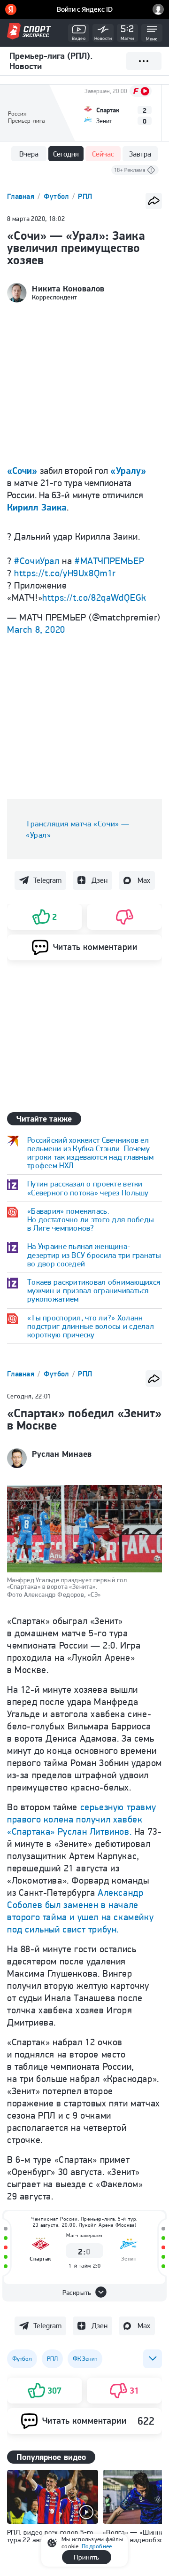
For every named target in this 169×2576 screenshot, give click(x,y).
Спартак (40, 2258)
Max (144, 880)
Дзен (100, 880)
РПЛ (85, 196)
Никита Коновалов (68, 289)
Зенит (129, 2258)
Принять (86, 2557)
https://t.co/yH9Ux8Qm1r (65, 573)
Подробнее (97, 2546)
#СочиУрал (37, 561)
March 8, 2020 (36, 629)
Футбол (57, 196)
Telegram (47, 880)
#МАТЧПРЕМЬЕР (109, 561)
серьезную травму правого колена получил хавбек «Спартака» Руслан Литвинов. (81, 1819)
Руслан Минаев (62, 1454)
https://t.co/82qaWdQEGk (94, 597)
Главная (22, 196)
